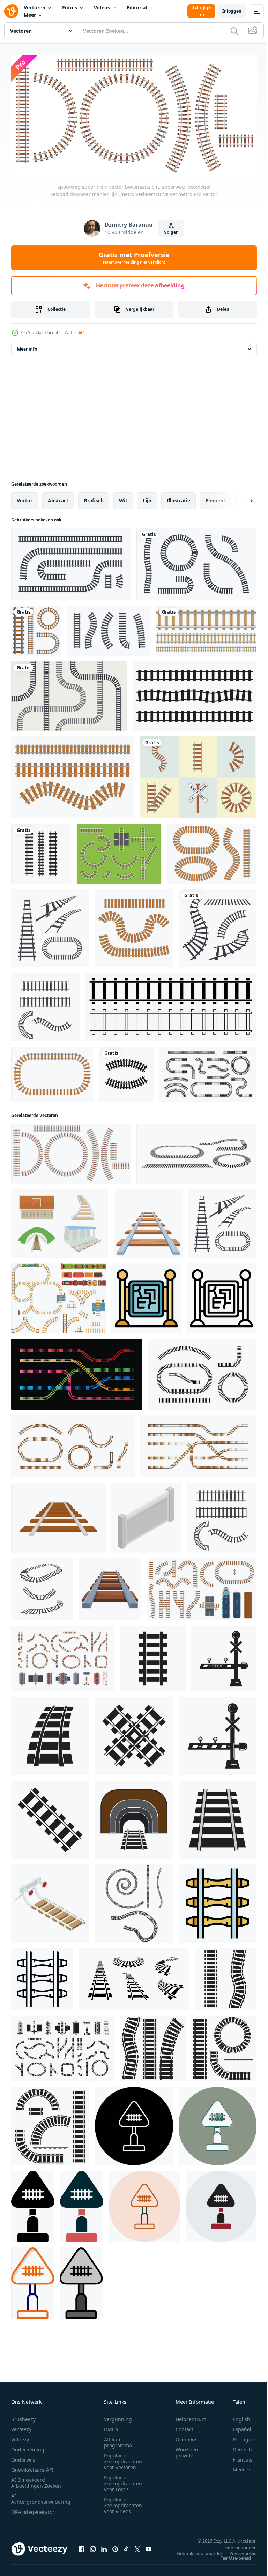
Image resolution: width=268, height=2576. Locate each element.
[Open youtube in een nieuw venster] (149, 2546)
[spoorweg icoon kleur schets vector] (217, 1901)
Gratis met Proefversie (134, 258)
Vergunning (118, 2416)
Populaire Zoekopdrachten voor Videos (123, 2503)
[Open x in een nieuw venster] (137, 2546)
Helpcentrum (191, 2416)
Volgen (171, 232)
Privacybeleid (238, 2551)
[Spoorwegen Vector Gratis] (198, 775)
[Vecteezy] (11, 11)
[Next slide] (240, 498)
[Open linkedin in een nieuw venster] (104, 2546)
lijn (147, 498)
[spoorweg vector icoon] (134, 2124)
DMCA (111, 2427)
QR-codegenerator (33, 2509)
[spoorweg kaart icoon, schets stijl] (221, 1296)
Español (237, 2427)
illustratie (178, 498)
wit (123, 498)
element (215, 498)
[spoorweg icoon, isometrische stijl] (50, 1901)
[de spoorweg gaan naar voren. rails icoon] (148, 1221)
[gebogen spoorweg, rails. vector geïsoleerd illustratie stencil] (225, 1977)
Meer (30, 15)
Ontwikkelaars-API (32, 2467)
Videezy (20, 2437)
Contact (184, 2427)
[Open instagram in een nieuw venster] (93, 2546)
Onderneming (28, 2447)
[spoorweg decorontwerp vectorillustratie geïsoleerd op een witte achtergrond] (36, 628)
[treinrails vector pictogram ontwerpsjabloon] (41, 851)
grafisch (94, 498)
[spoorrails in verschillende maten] (206, 628)
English (236, 2416)
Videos (102, 7)
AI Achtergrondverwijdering (41, 2496)
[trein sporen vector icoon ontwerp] (50, 926)
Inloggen (232, 11)
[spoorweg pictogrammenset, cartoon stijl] (60, 1221)
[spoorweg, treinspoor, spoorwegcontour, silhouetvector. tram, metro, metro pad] (195, 694)
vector (25, 498)
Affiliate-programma (118, 2440)
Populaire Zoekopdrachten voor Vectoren (123, 2459)
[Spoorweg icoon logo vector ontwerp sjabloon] (153, 1656)
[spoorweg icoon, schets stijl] (42, 1977)
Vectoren (35, 7)
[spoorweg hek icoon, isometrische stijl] (146, 1515)
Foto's (70, 7)
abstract (58, 498)
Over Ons (187, 2437)
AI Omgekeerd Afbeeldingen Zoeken (36, 2480)
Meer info (27, 347)
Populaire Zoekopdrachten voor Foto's (123, 2481)
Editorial (137, 7)
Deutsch (237, 2447)
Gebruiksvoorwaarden (195, 2551)
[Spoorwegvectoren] (119, 851)
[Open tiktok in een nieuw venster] (126, 2546)
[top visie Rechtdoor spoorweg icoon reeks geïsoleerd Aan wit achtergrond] (171, 1005)
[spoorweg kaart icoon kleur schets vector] (146, 1296)
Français (237, 2457)
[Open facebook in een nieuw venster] (82, 2546)
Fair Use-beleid (230, 2555)
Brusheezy (23, 2416)
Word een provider (187, 2450)
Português (240, 2437)
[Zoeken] (234, 31)
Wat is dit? (74, 333)
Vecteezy (21, 2427)
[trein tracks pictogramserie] (217, 926)
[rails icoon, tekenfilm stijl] (110, 1587)
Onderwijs (23, 2457)
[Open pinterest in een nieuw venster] (115, 2546)
